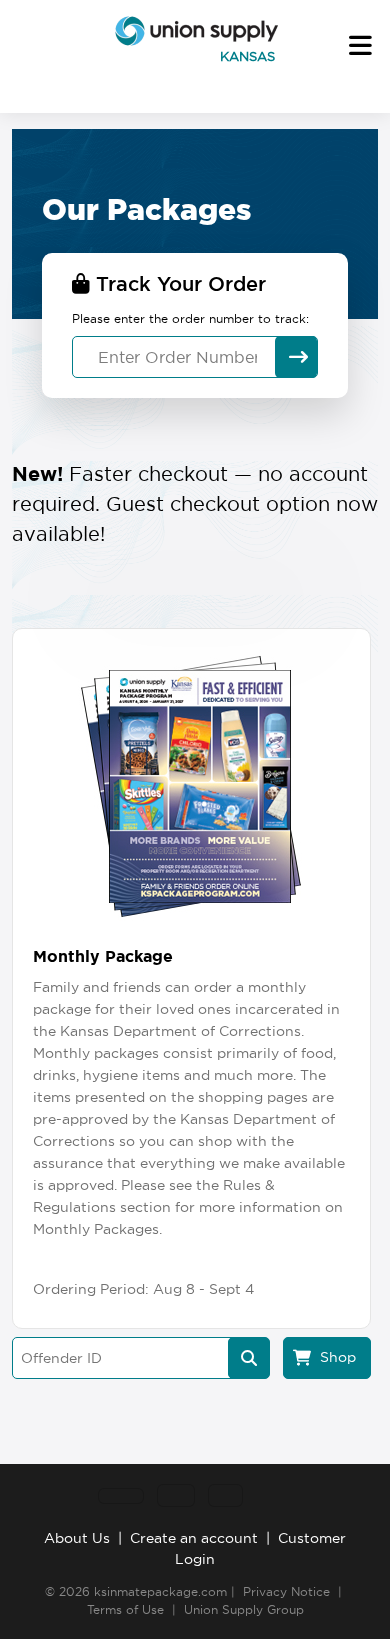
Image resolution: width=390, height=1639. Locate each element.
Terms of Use (125, 1609)
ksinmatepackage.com (160, 1591)
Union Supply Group (244, 1609)
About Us (77, 1538)
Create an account (194, 1538)
